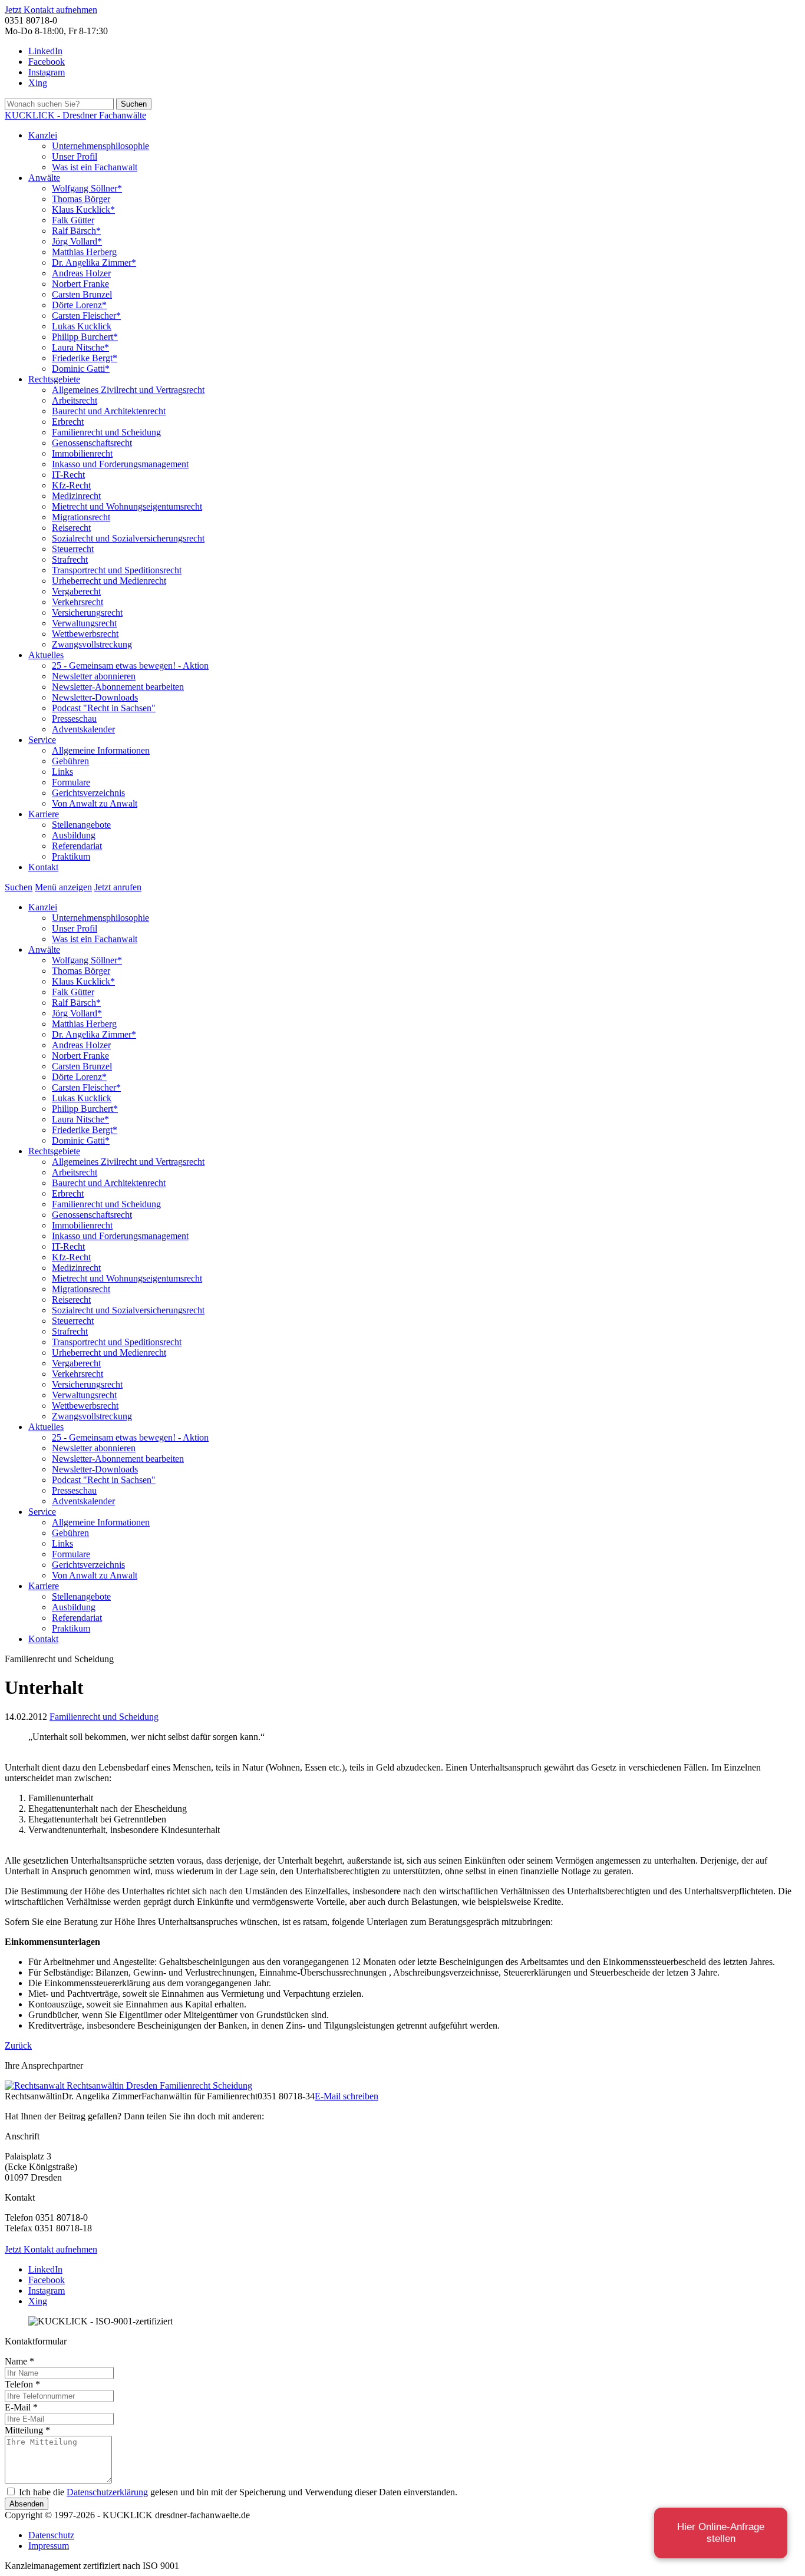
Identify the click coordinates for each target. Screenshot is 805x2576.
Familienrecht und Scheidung (106, 432)
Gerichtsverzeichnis (88, 793)
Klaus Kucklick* (83, 209)
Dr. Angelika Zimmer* (94, 262)
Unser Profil (75, 156)
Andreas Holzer (81, 273)
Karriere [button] (44, 814)
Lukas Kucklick (82, 326)
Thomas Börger (81, 199)
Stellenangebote (81, 825)
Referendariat (77, 846)
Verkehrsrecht (77, 602)
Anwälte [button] (44, 178)
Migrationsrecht (81, 517)
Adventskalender (83, 729)
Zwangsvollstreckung (92, 644)
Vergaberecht (76, 591)
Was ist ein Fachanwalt (95, 167)
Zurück (18, 2045)
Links (62, 772)
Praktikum (71, 856)
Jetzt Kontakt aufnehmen (51, 10)
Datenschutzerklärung (107, 2492)
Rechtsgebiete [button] (54, 379)
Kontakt (43, 867)
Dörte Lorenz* (79, 305)
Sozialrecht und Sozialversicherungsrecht (128, 538)
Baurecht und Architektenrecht (109, 411)
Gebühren (70, 761)
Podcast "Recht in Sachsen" (104, 708)
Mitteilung (27, 2430)
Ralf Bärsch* (76, 231)
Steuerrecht (73, 549)
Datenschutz (51, 2535)
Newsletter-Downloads (95, 697)
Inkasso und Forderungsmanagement (120, 464)
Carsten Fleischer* (86, 316)
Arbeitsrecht (75, 400)
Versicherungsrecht (87, 612)
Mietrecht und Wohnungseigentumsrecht (127, 506)
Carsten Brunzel (82, 294)
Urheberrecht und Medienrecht (109, 581)
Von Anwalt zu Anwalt (95, 803)
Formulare (71, 782)
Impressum (49, 2546)
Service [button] (42, 740)
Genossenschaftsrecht (92, 443)
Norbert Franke (80, 284)
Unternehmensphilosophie (100, 146)
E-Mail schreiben (347, 2096)
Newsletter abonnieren (94, 676)
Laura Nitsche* (80, 347)
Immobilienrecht (82, 453)
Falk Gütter (73, 220)
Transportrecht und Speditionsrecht (117, 570)
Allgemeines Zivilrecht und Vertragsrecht (128, 390)
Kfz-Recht (71, 485)
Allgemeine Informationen (101, 750)
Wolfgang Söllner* (87, 188)
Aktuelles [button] (46, 655)
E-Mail (21, 2407)
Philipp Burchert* (85, 337)
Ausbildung (74, 835)
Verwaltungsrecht (84, 623)
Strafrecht (70, 559)
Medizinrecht (76, 496)
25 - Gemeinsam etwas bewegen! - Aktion (130, 666)
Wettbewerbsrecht (85, 634)
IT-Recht (68, 475)
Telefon (22, 2384)
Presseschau (74, 719)
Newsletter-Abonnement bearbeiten (118, 687)
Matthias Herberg (84, 252)
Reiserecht (71, 528)
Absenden (27, 2504)
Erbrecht (68, 422)
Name (19, 2361)
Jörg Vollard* (77, 241)
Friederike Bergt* (85, 358)
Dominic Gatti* (81, 369)
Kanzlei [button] (43, 135)
